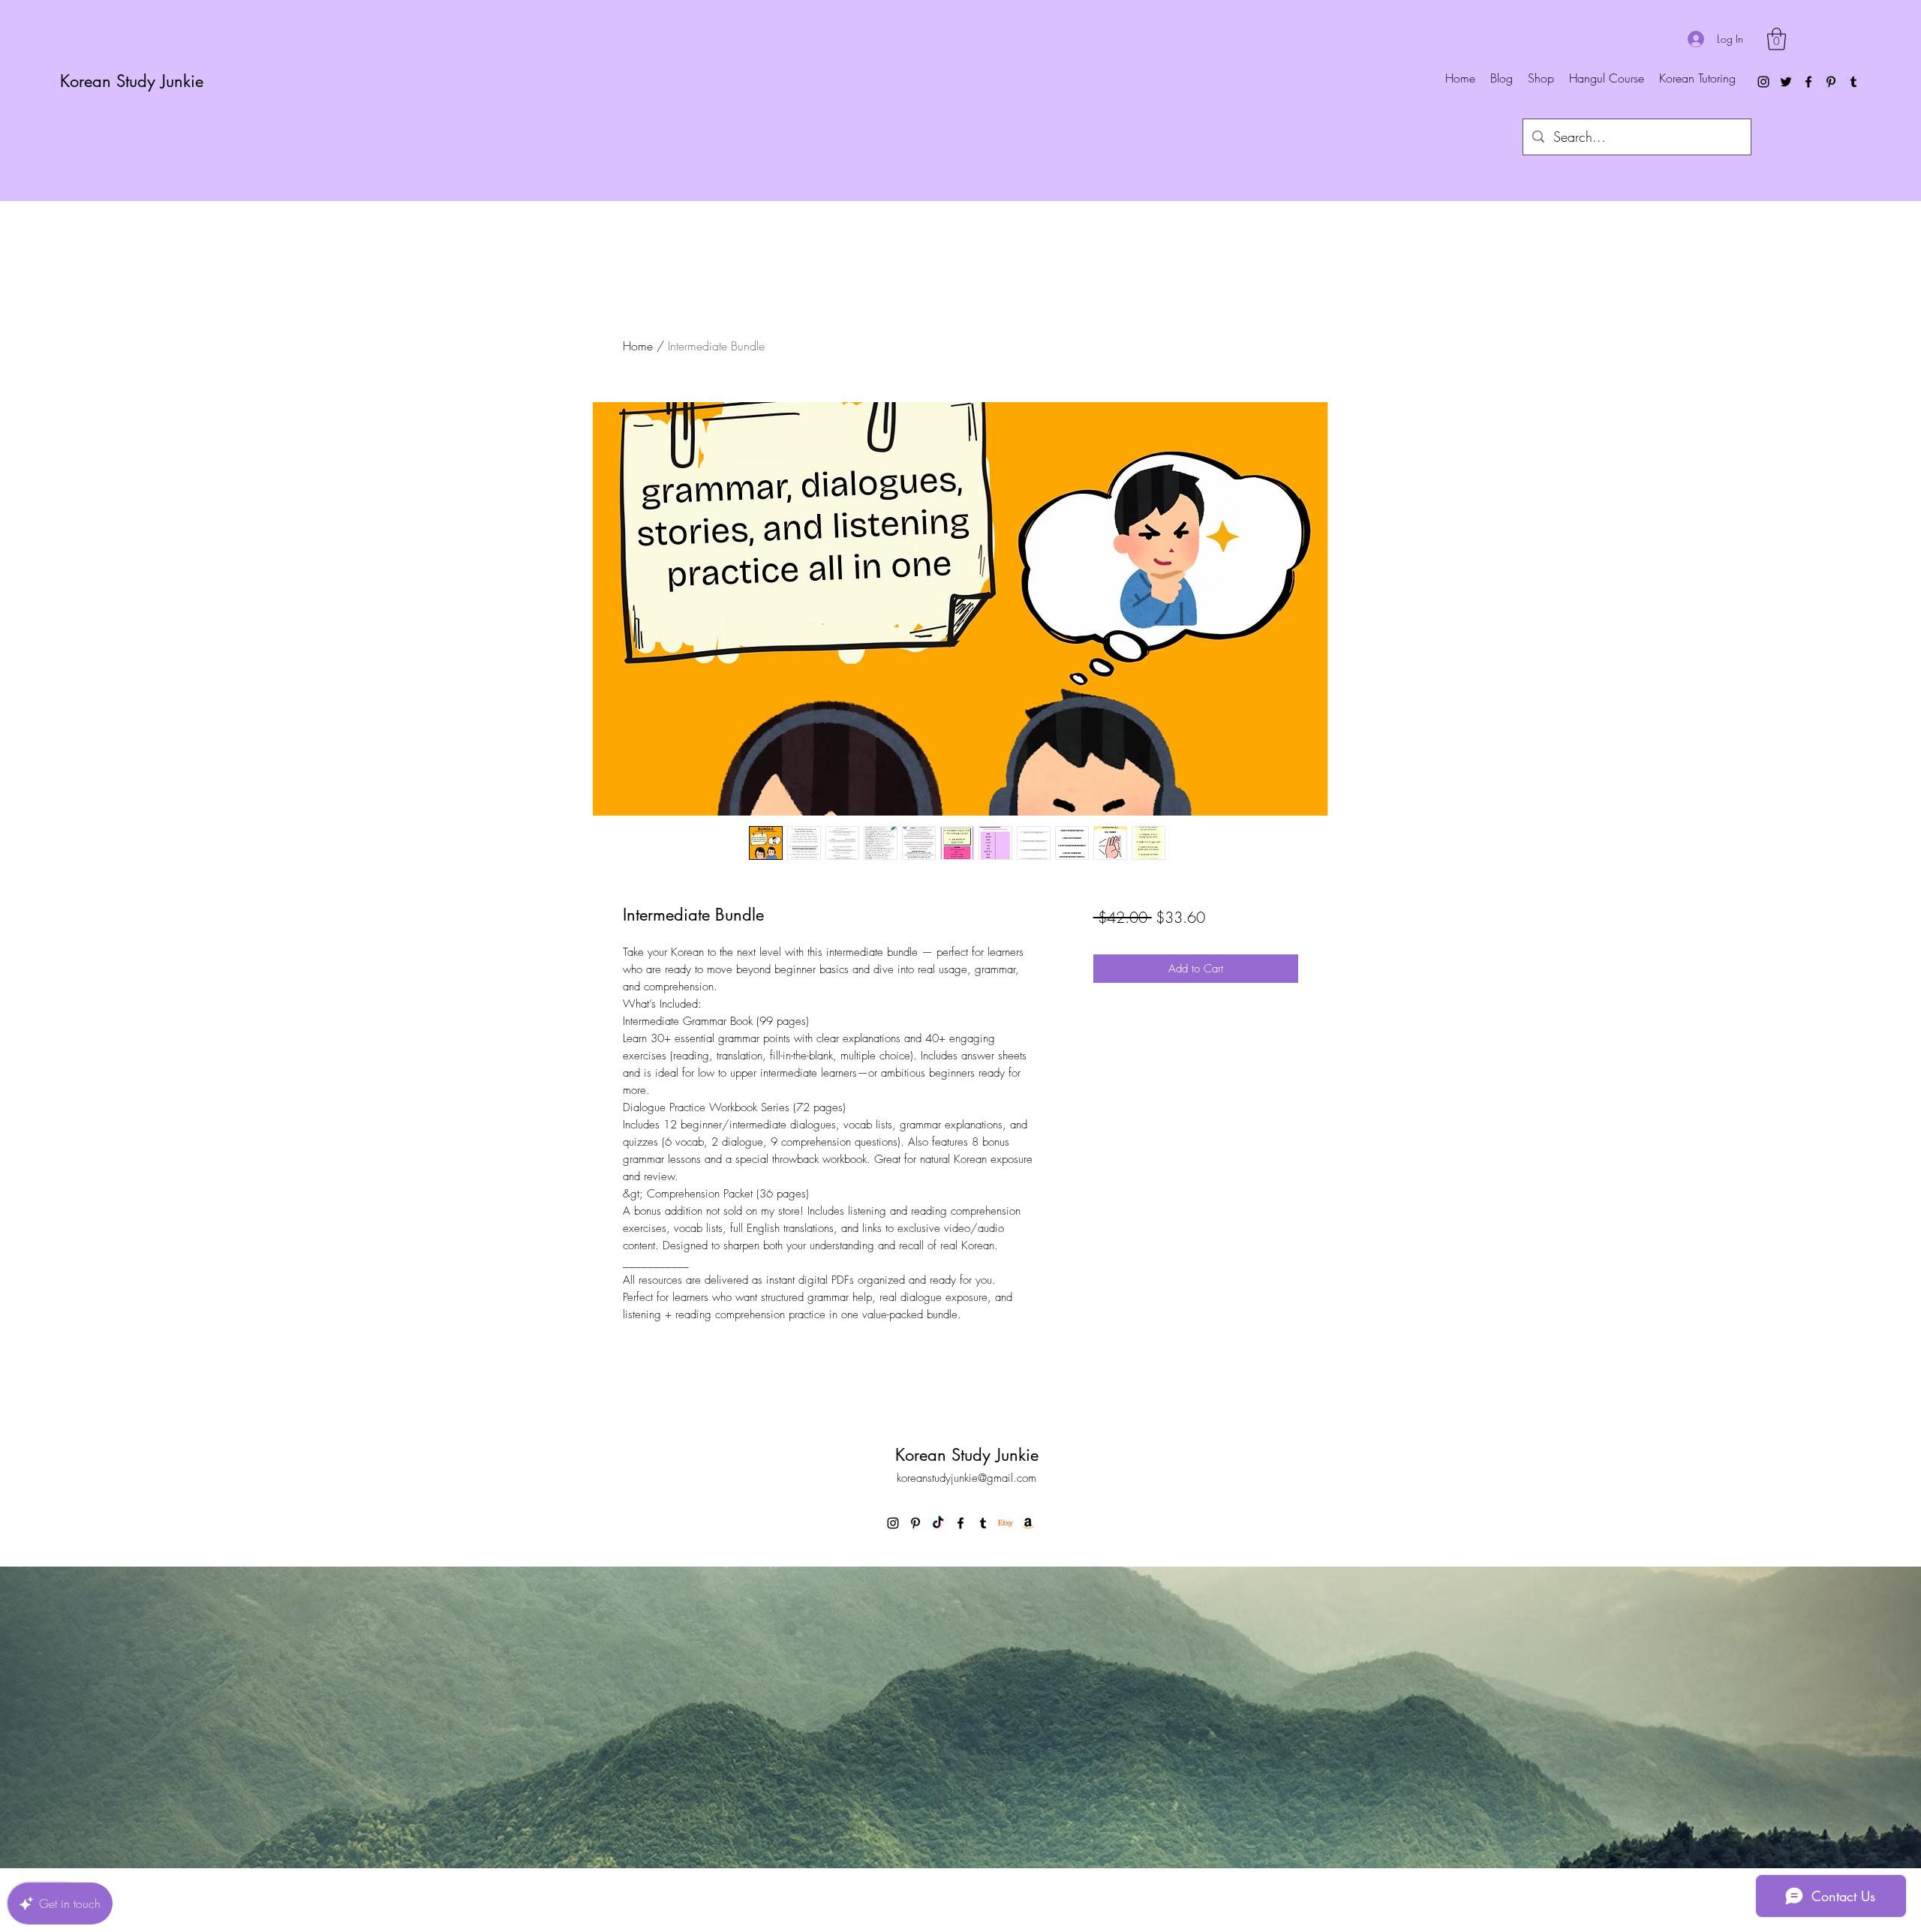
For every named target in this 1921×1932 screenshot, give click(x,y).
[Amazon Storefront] (1028, 1523)
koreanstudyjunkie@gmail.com (967, 1478)
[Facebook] (1808, 82)
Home (638, 346)
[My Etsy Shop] (1006, 1523)
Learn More (1210, 961)
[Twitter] (1786, 82)
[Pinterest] (1831, 82)
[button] (1777, 39)
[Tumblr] (1853, 82)
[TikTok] (938, 1523)
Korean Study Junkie (132, 81)
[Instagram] (1763, 82)
